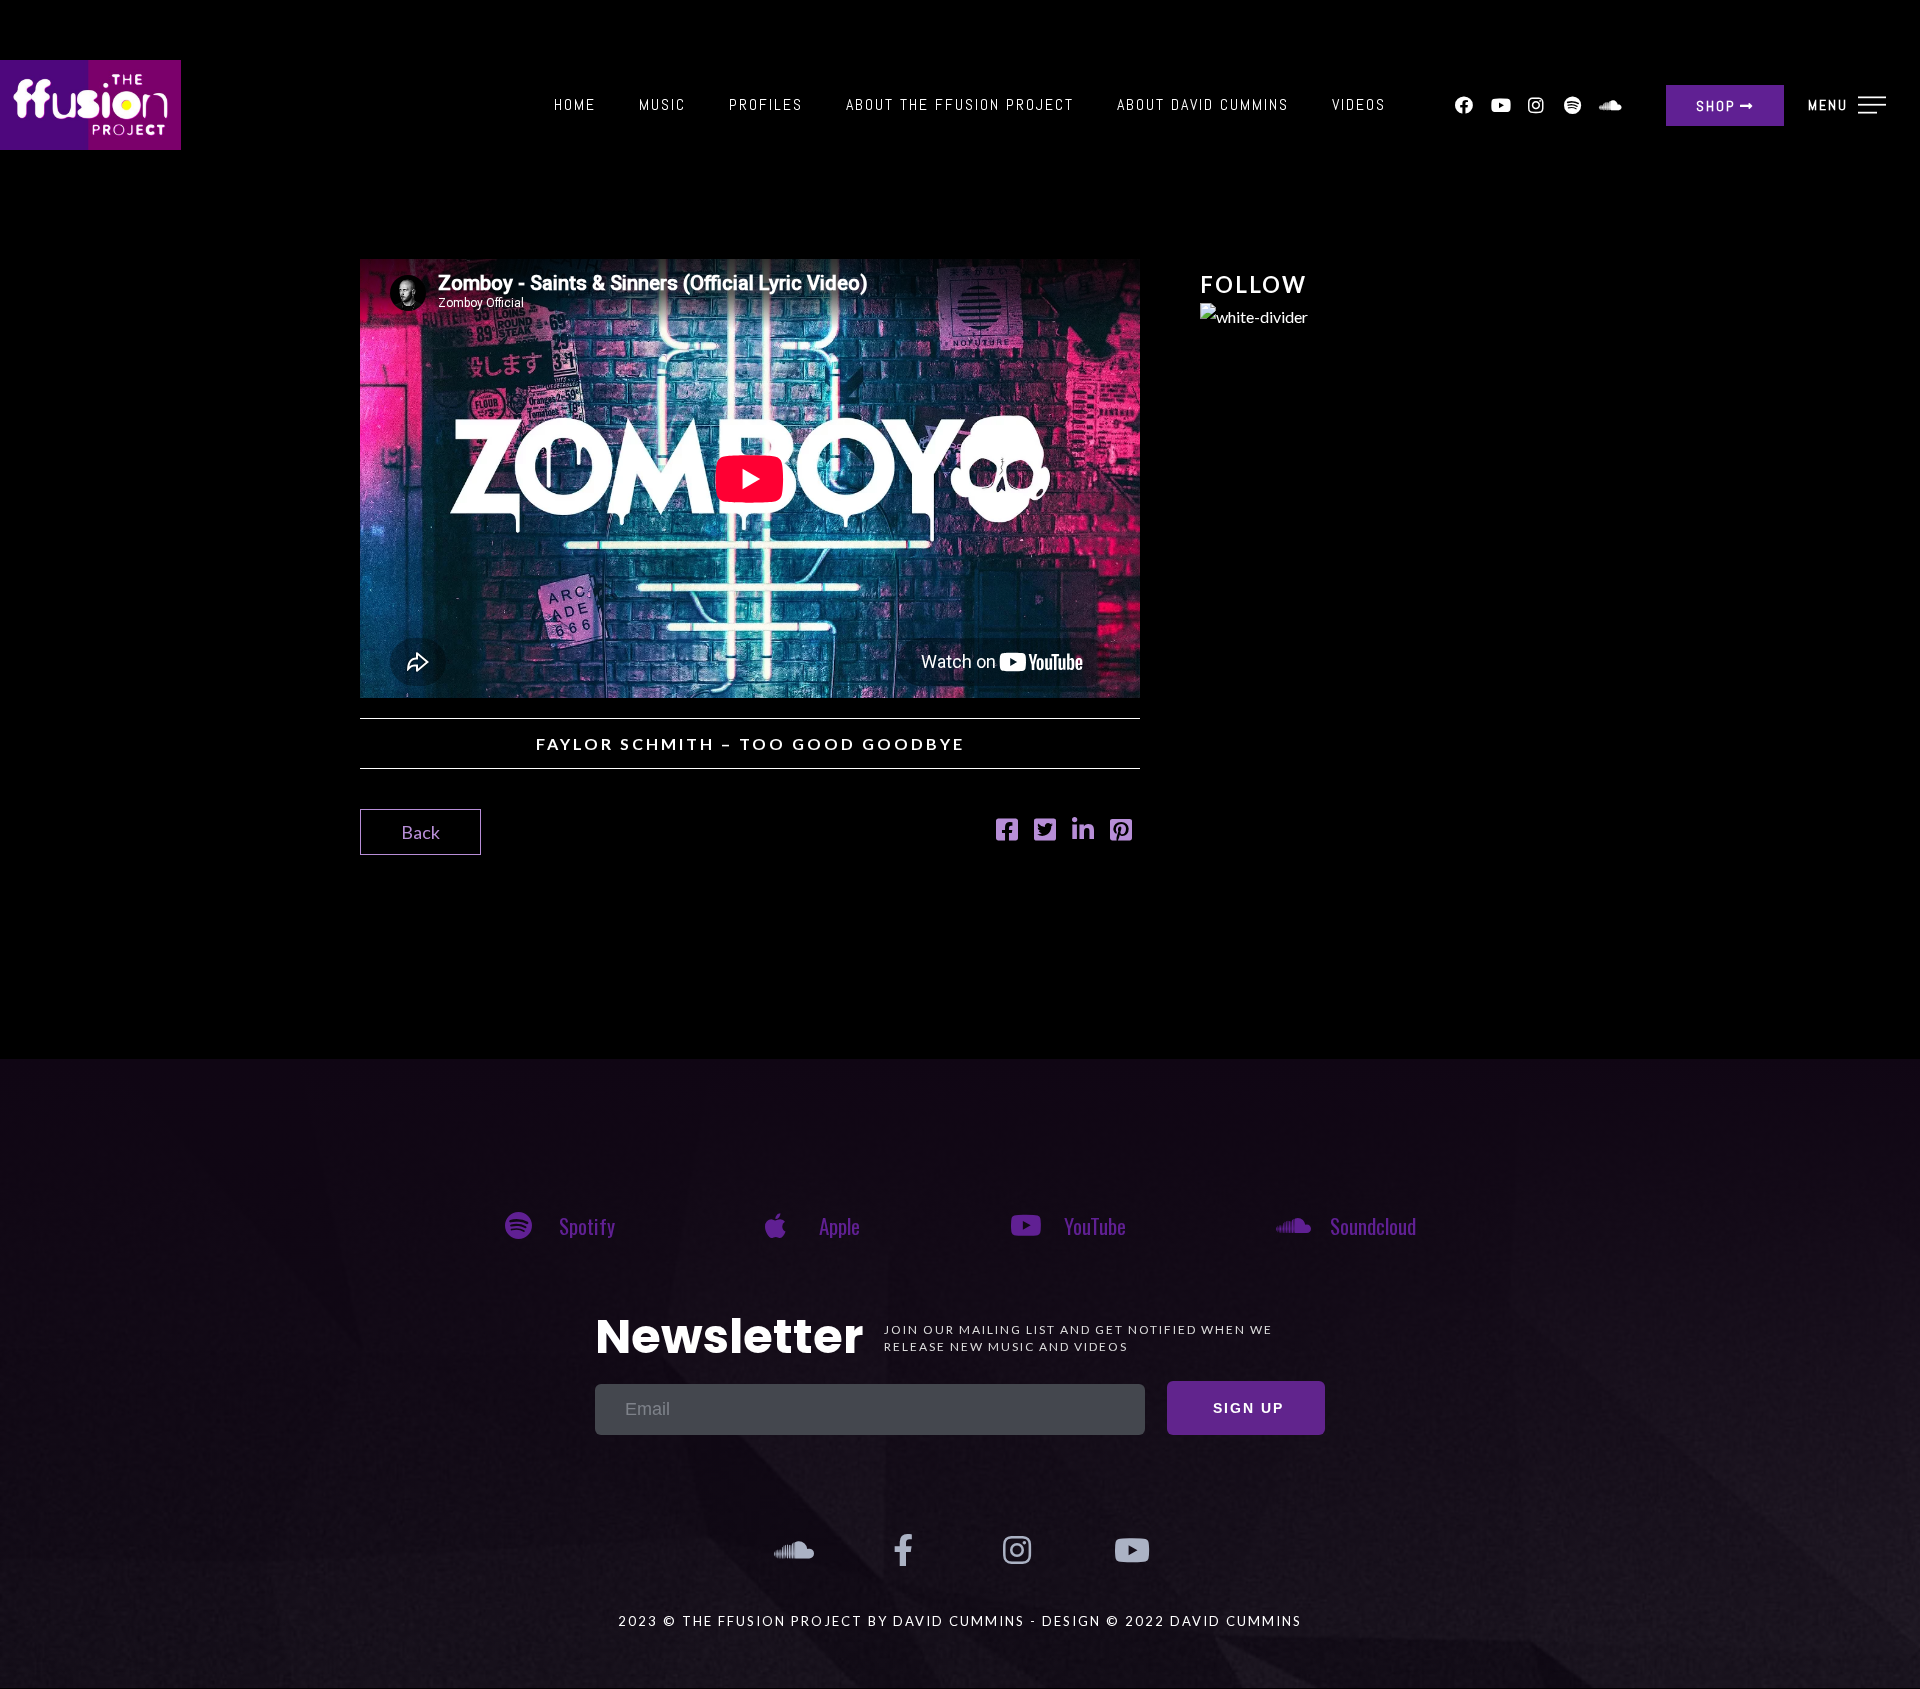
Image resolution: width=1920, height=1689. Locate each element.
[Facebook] (1464, 105)
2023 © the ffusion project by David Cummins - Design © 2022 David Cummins (960, 1621)
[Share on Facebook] (1007, 832)
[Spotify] (1572, 105)
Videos (1359, 104)
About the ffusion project (960, 104)
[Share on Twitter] (1045, 832)
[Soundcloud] (1608, 105)
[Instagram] (1536, 105)
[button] (1725, 105)
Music (662, 104)
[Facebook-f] (903, 1550)
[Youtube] (1500, 105)
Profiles (766, 104)
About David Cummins (1203, 104)
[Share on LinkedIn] (1083, 832)
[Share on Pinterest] (1121, 832)
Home (575, 104)
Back (420, 832)
